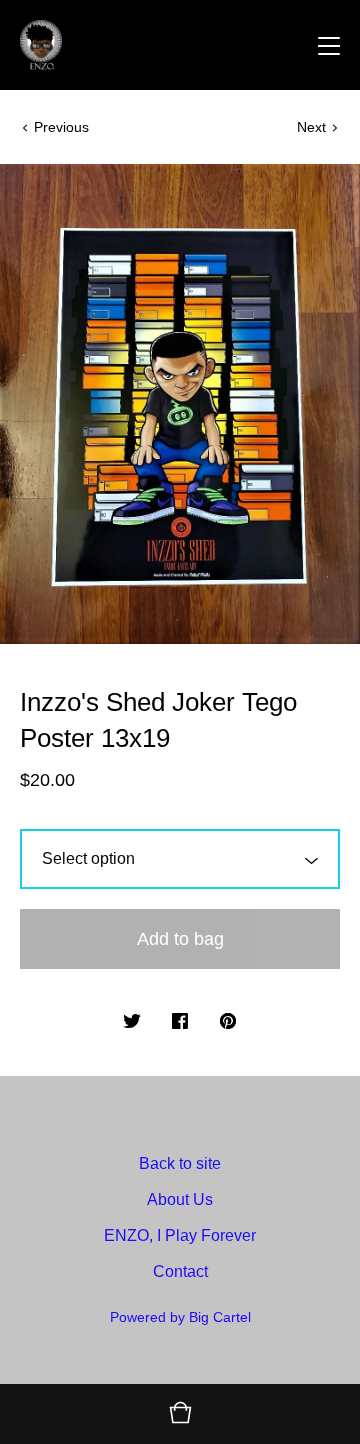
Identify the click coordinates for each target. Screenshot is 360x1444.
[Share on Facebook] (180, 1022)
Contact (180, 1271)
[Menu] (329, 45)
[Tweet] (132, 1022)
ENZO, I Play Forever (180, 1235)
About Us (180, 1199)
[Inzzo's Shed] (41, 45)
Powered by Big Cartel (180, 1317)
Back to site (180, 1163)
